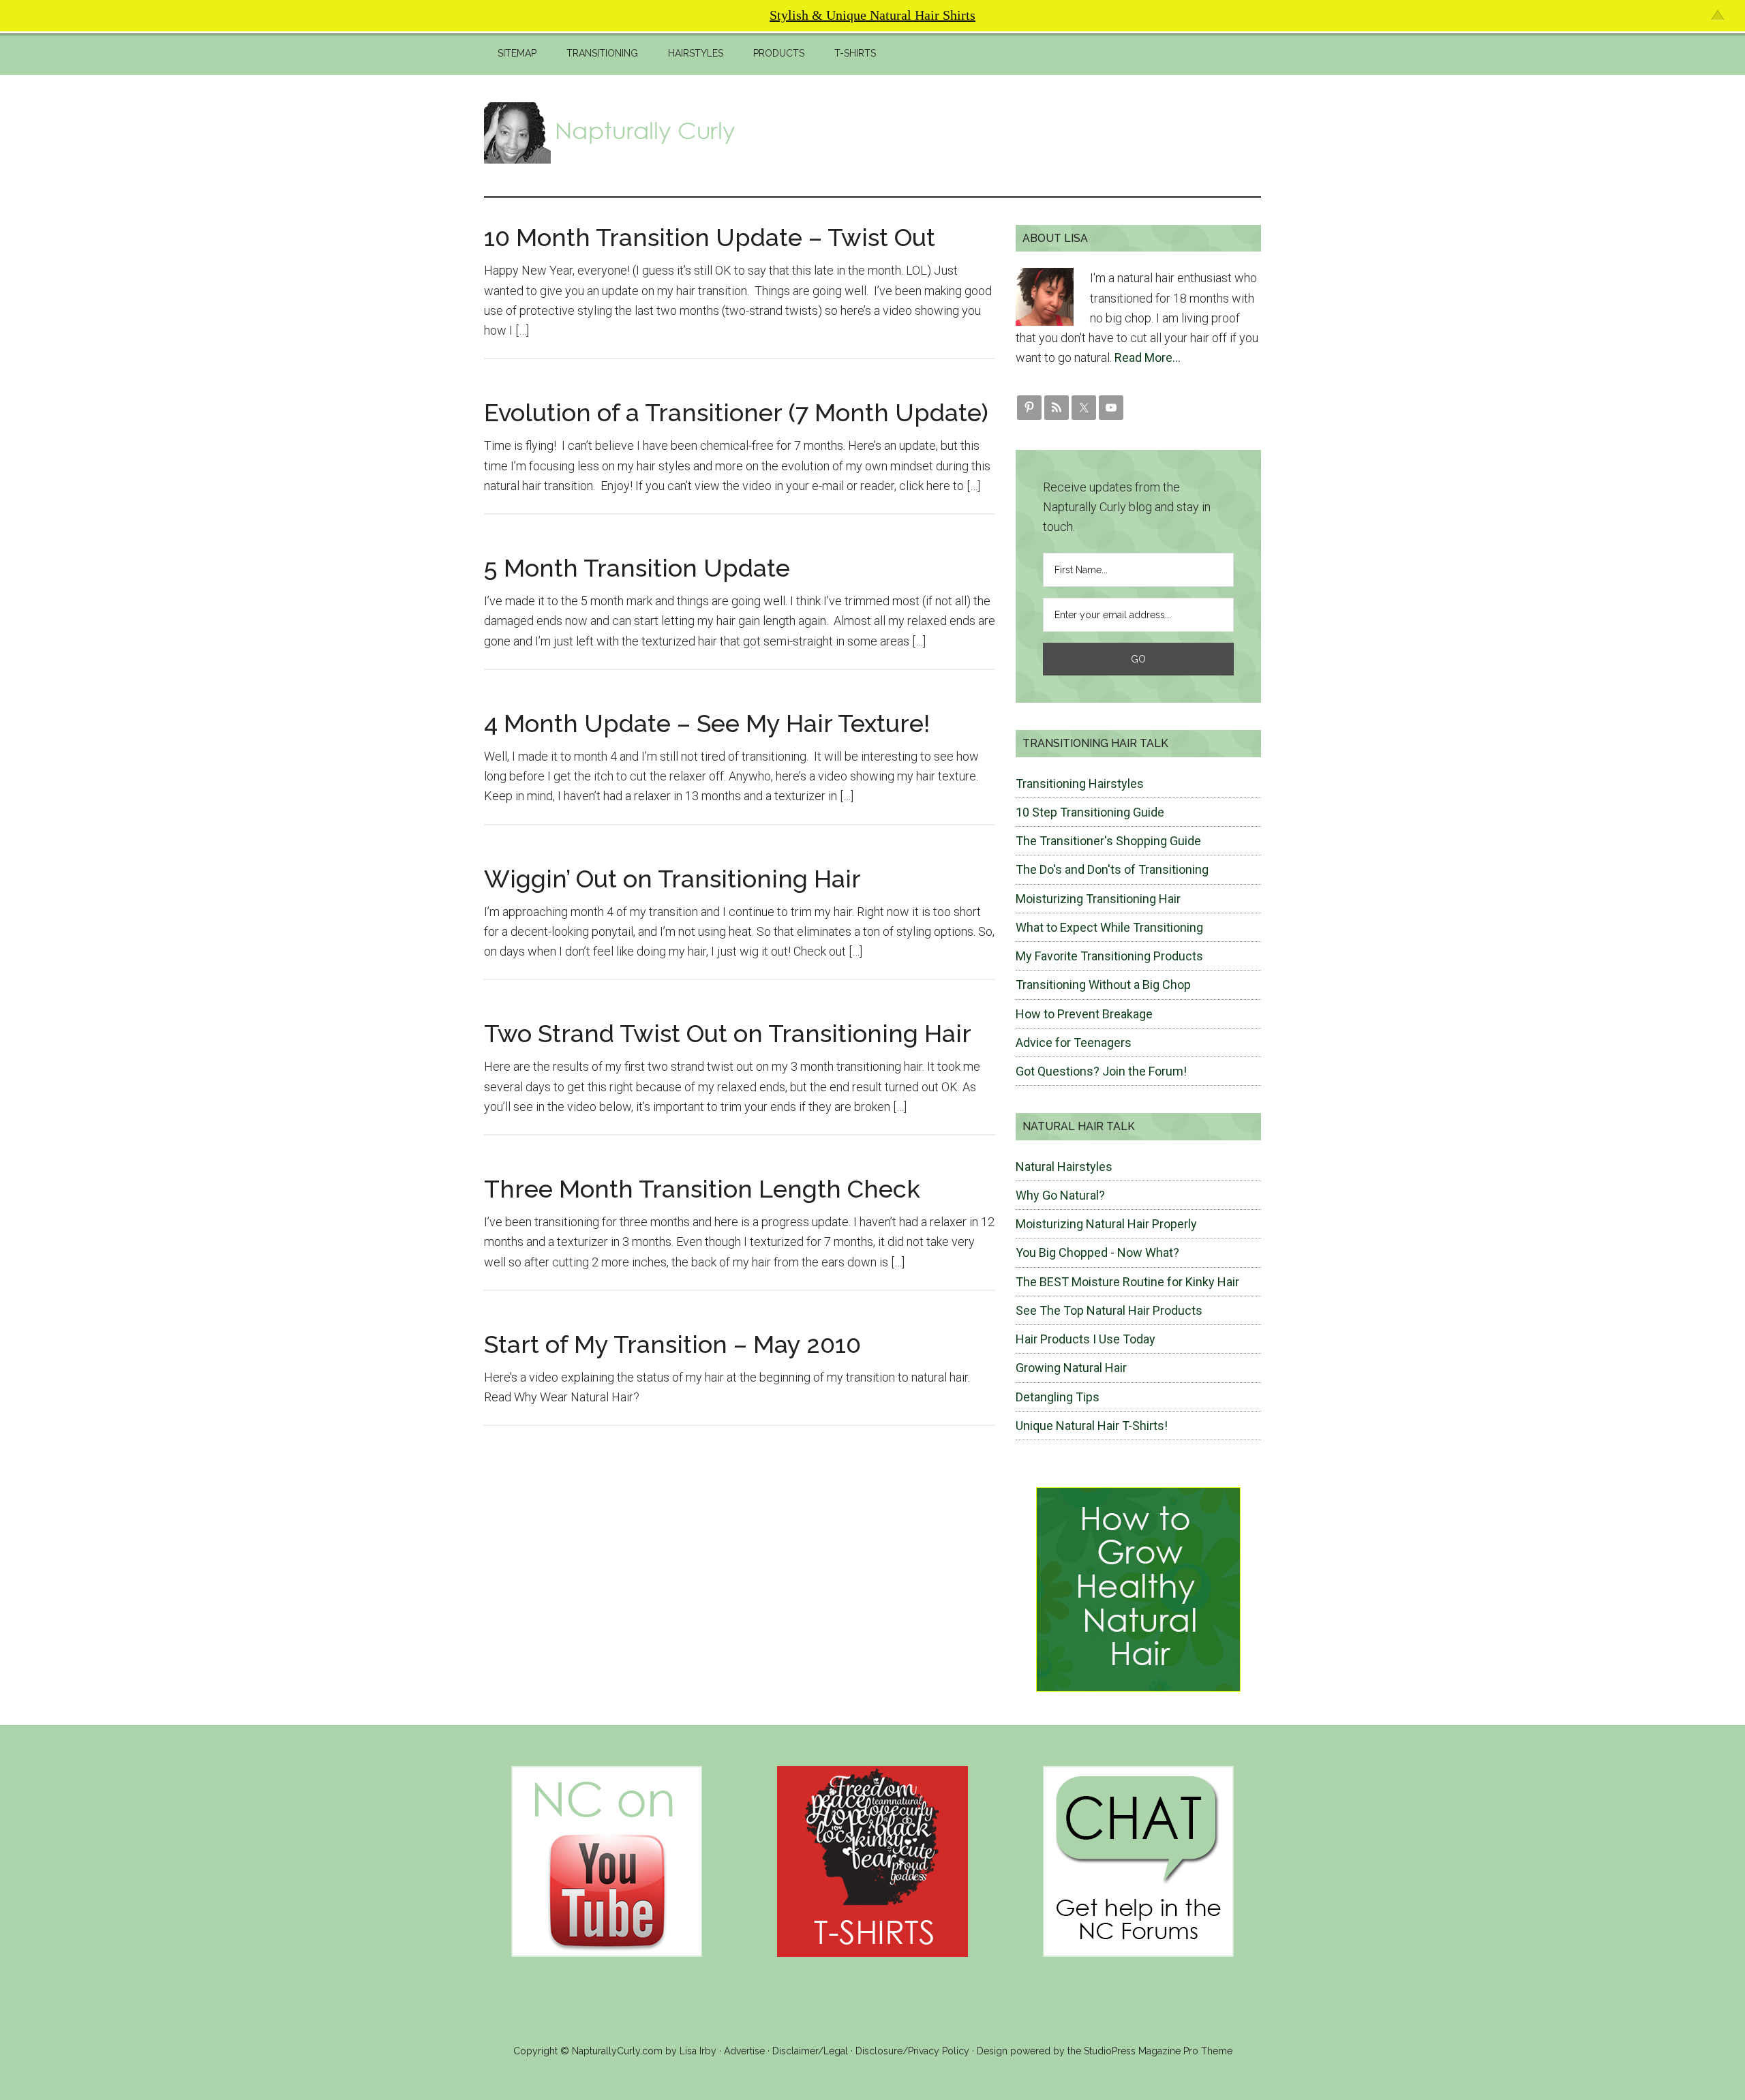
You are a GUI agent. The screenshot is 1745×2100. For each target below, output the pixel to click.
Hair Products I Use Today (1086, 1339)
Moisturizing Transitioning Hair (1098, 899)
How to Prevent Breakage (1084, 1014)
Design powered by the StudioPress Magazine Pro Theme (1105, 2051)
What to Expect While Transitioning (1109, 927)
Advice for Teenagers (1074, 1043)
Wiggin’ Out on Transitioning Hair (672, 879)
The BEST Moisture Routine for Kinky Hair (1127, 1282)
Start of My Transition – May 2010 (672, 1344)
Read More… (1148, 357)
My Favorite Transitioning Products (1109, 956)
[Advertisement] (1013, 133)
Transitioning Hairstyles (1080, 783)
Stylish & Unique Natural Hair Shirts (872, 15)
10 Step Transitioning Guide (1090, 812)
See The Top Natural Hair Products (1109, 1310)
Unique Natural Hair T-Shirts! (1092, 1426)
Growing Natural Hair (1071, 1368)
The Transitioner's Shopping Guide (1108, 841)
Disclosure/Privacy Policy (912, 2051)
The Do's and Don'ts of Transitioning (1112, 869)
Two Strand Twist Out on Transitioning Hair (728, 1033)
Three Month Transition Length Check (702, 1189)
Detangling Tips (1058, 1397)
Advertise (744, 2051)
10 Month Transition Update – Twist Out (710, 237)
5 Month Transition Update (637, 568)
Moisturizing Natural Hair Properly (1106, 1224)
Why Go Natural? (1060, 1195)
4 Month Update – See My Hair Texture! (707, 723)
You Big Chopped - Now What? (1097, 1252)
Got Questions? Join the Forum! (1101, 1071)
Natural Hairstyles (1064, 1167)
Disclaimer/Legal (810, 2051)
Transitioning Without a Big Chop (1103, 985)
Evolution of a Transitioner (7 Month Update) (736, 412)
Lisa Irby (698, 2051)
